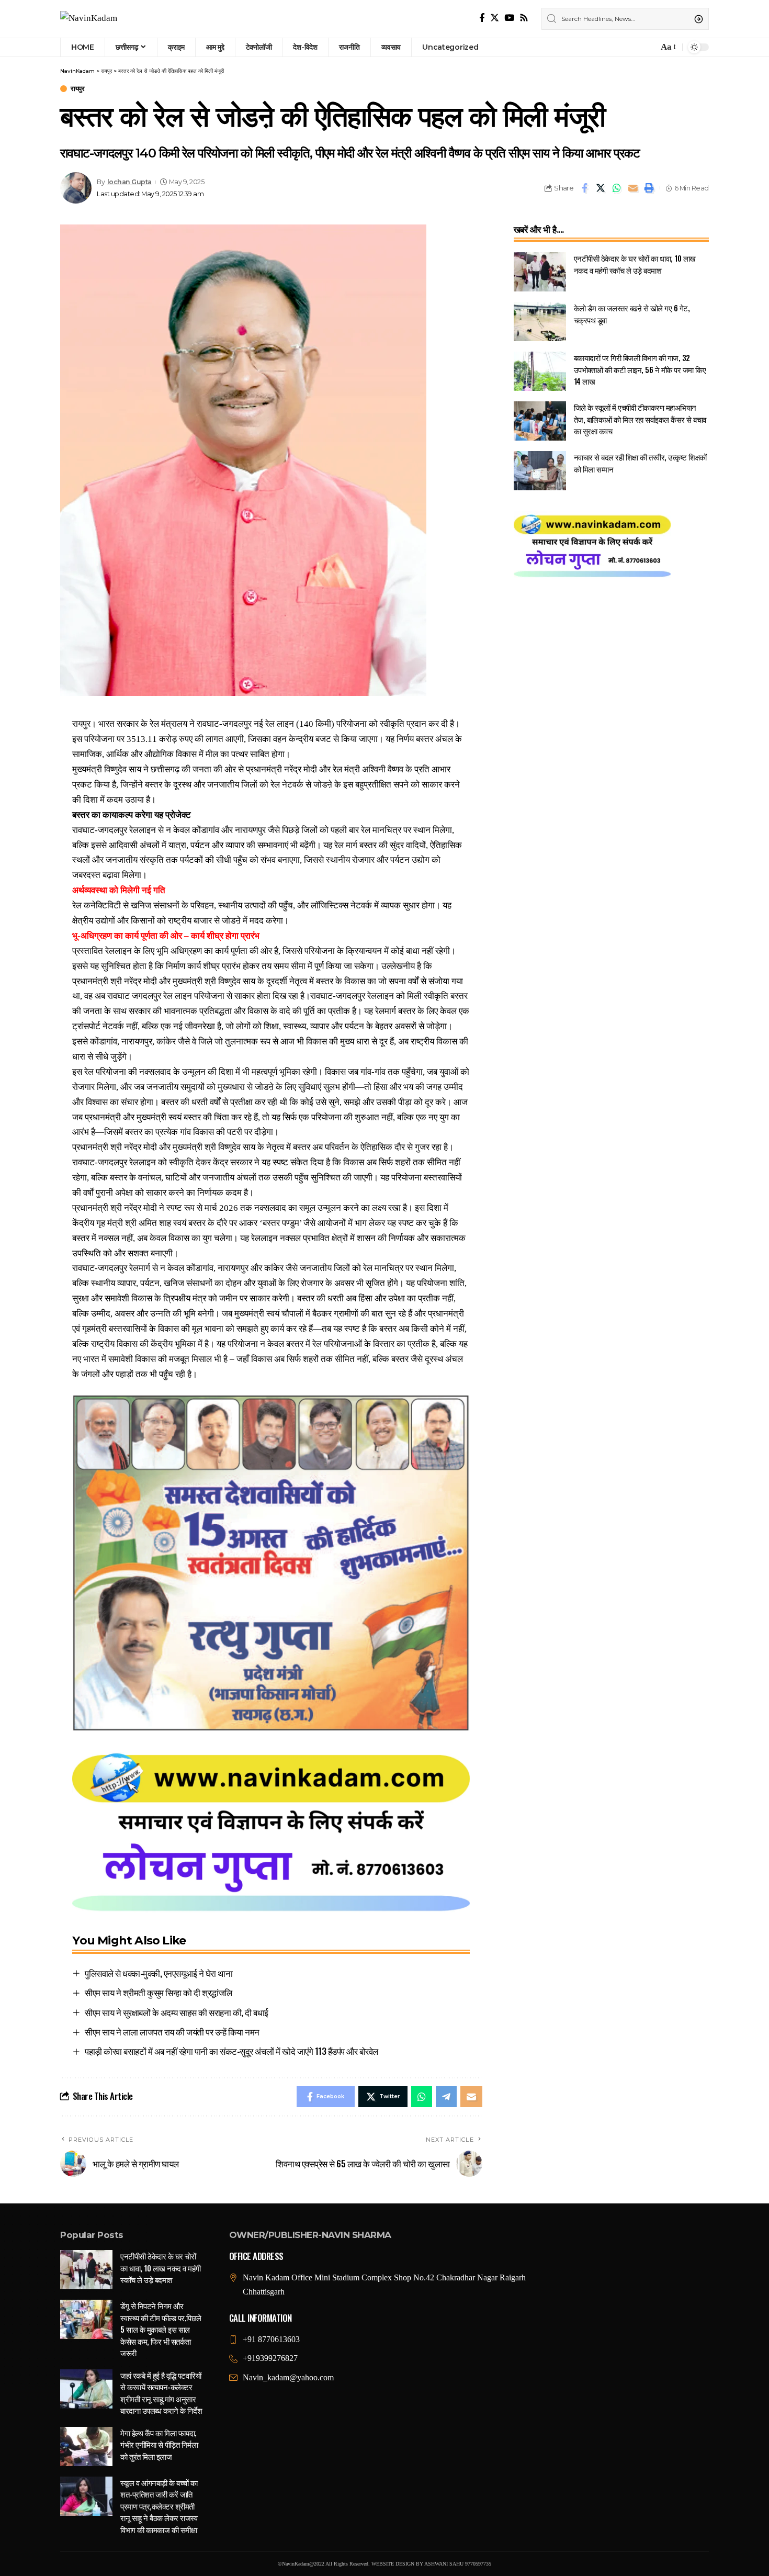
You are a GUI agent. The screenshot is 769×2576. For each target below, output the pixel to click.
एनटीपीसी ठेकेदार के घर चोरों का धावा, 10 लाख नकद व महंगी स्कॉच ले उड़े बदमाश (635, 264)
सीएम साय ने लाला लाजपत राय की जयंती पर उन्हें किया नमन (172, 2032)
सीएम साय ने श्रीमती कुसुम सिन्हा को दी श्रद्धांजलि (159, 1992)
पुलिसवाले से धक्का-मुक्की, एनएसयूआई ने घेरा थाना (159, 1973)
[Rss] (524, 18)
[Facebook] (482, 18)
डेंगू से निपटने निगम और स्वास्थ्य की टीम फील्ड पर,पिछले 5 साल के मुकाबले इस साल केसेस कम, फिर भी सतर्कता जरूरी (161, 2329)
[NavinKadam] (89, 19)
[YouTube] (509, 18)
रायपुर (77, 89)
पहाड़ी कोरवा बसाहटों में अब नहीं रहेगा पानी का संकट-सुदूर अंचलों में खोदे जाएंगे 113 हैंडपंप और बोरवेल (231, 2051)
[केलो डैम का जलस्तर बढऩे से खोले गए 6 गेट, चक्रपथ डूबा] (540, 322)
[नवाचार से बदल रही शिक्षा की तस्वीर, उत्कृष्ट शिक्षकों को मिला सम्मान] (540, 471)
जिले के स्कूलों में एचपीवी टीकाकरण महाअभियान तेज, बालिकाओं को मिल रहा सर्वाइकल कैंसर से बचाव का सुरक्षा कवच (640, 419)
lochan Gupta (129, 182)
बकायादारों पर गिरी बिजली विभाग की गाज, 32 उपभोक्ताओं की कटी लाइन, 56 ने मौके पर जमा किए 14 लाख (640, 369)
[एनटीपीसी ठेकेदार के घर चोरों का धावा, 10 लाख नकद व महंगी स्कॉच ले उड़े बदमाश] (540, 272)
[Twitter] (495, 18)
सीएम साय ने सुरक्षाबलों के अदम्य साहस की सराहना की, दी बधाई (177, 2012)
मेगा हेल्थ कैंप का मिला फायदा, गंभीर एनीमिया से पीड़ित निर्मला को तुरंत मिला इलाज (159, 2444)
